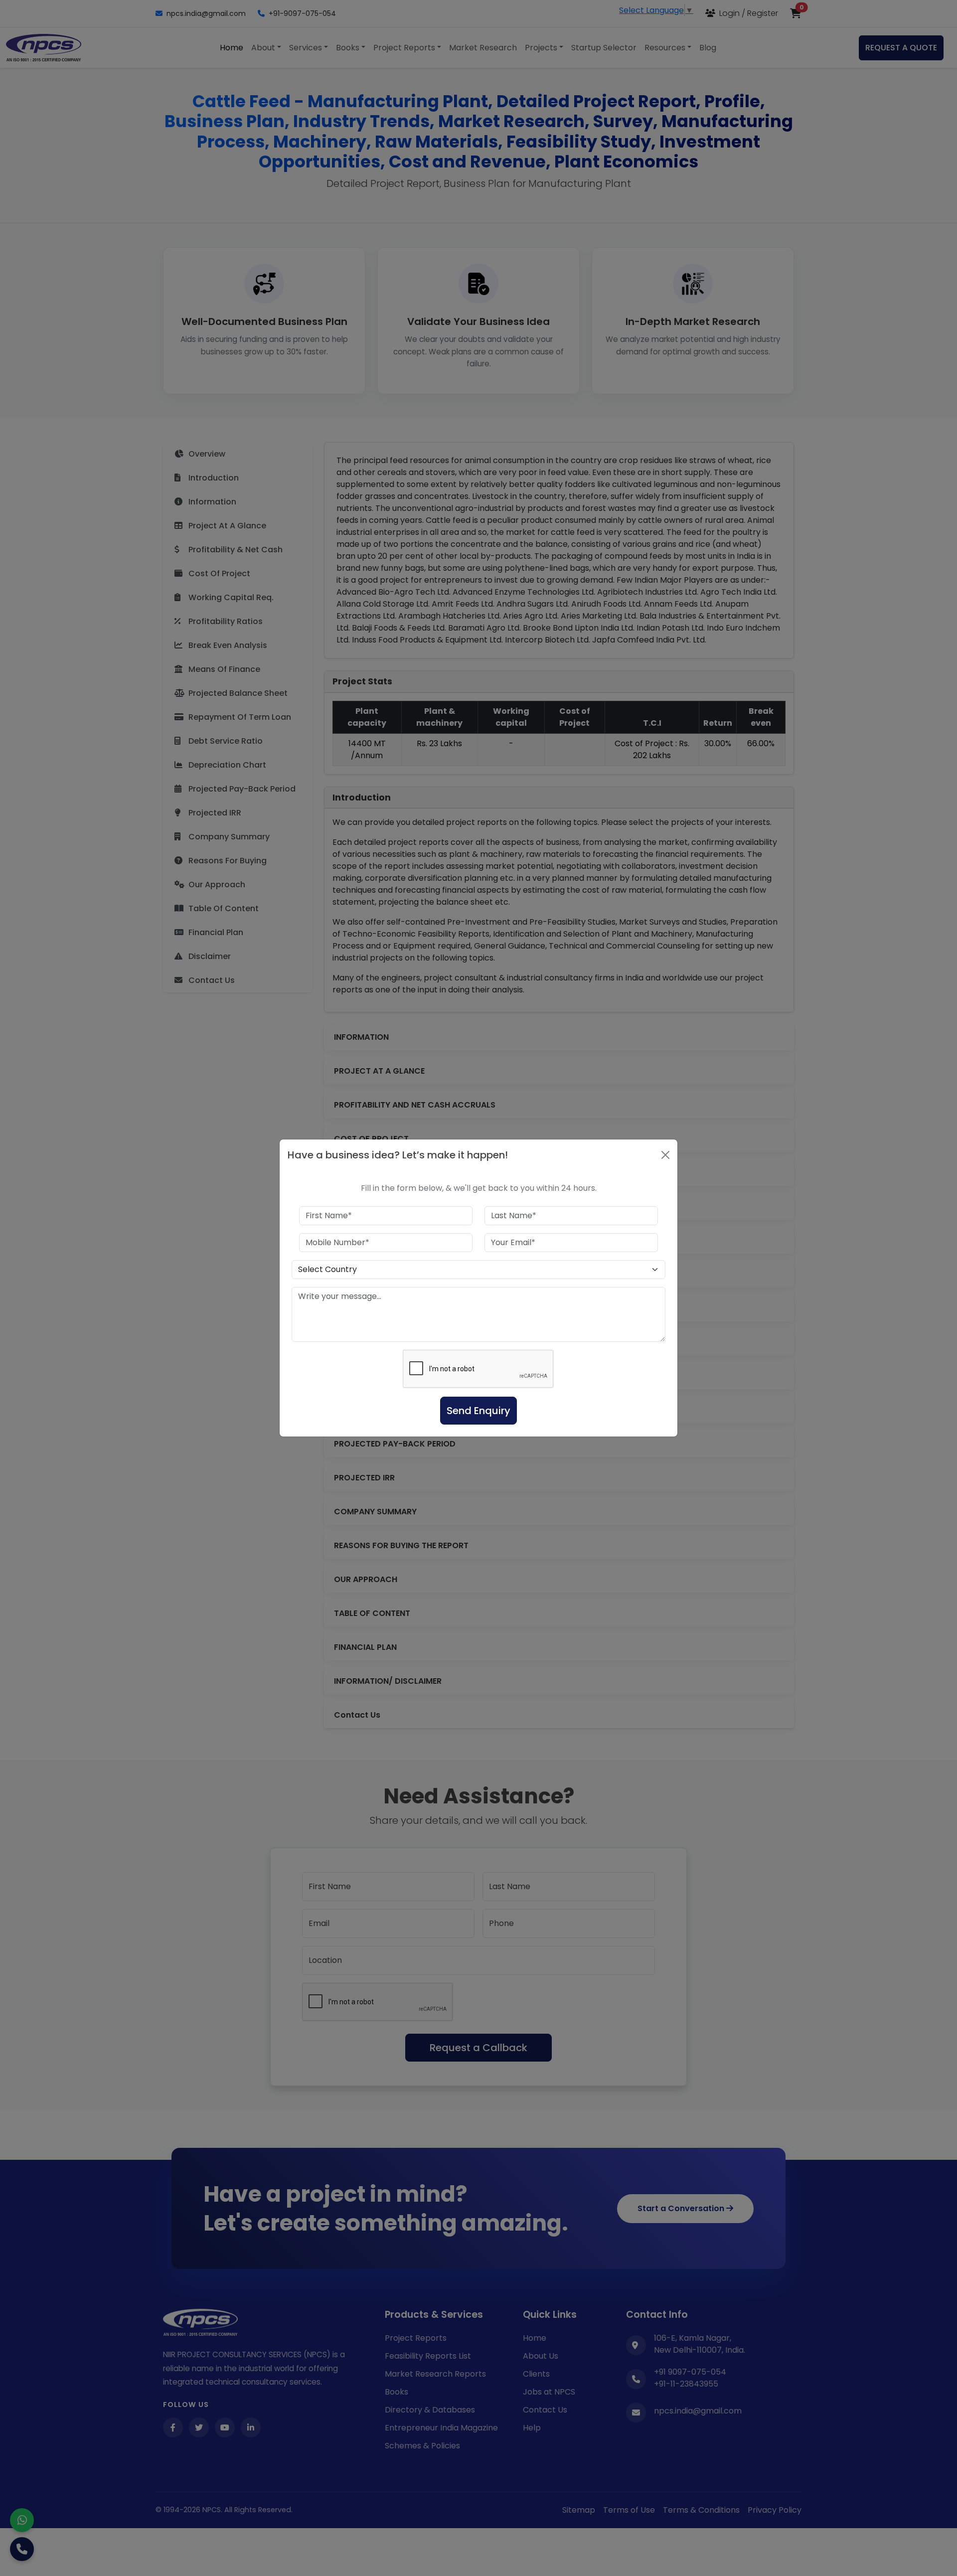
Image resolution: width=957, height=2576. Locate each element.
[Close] (665, 1155)
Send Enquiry (478, 1411)
